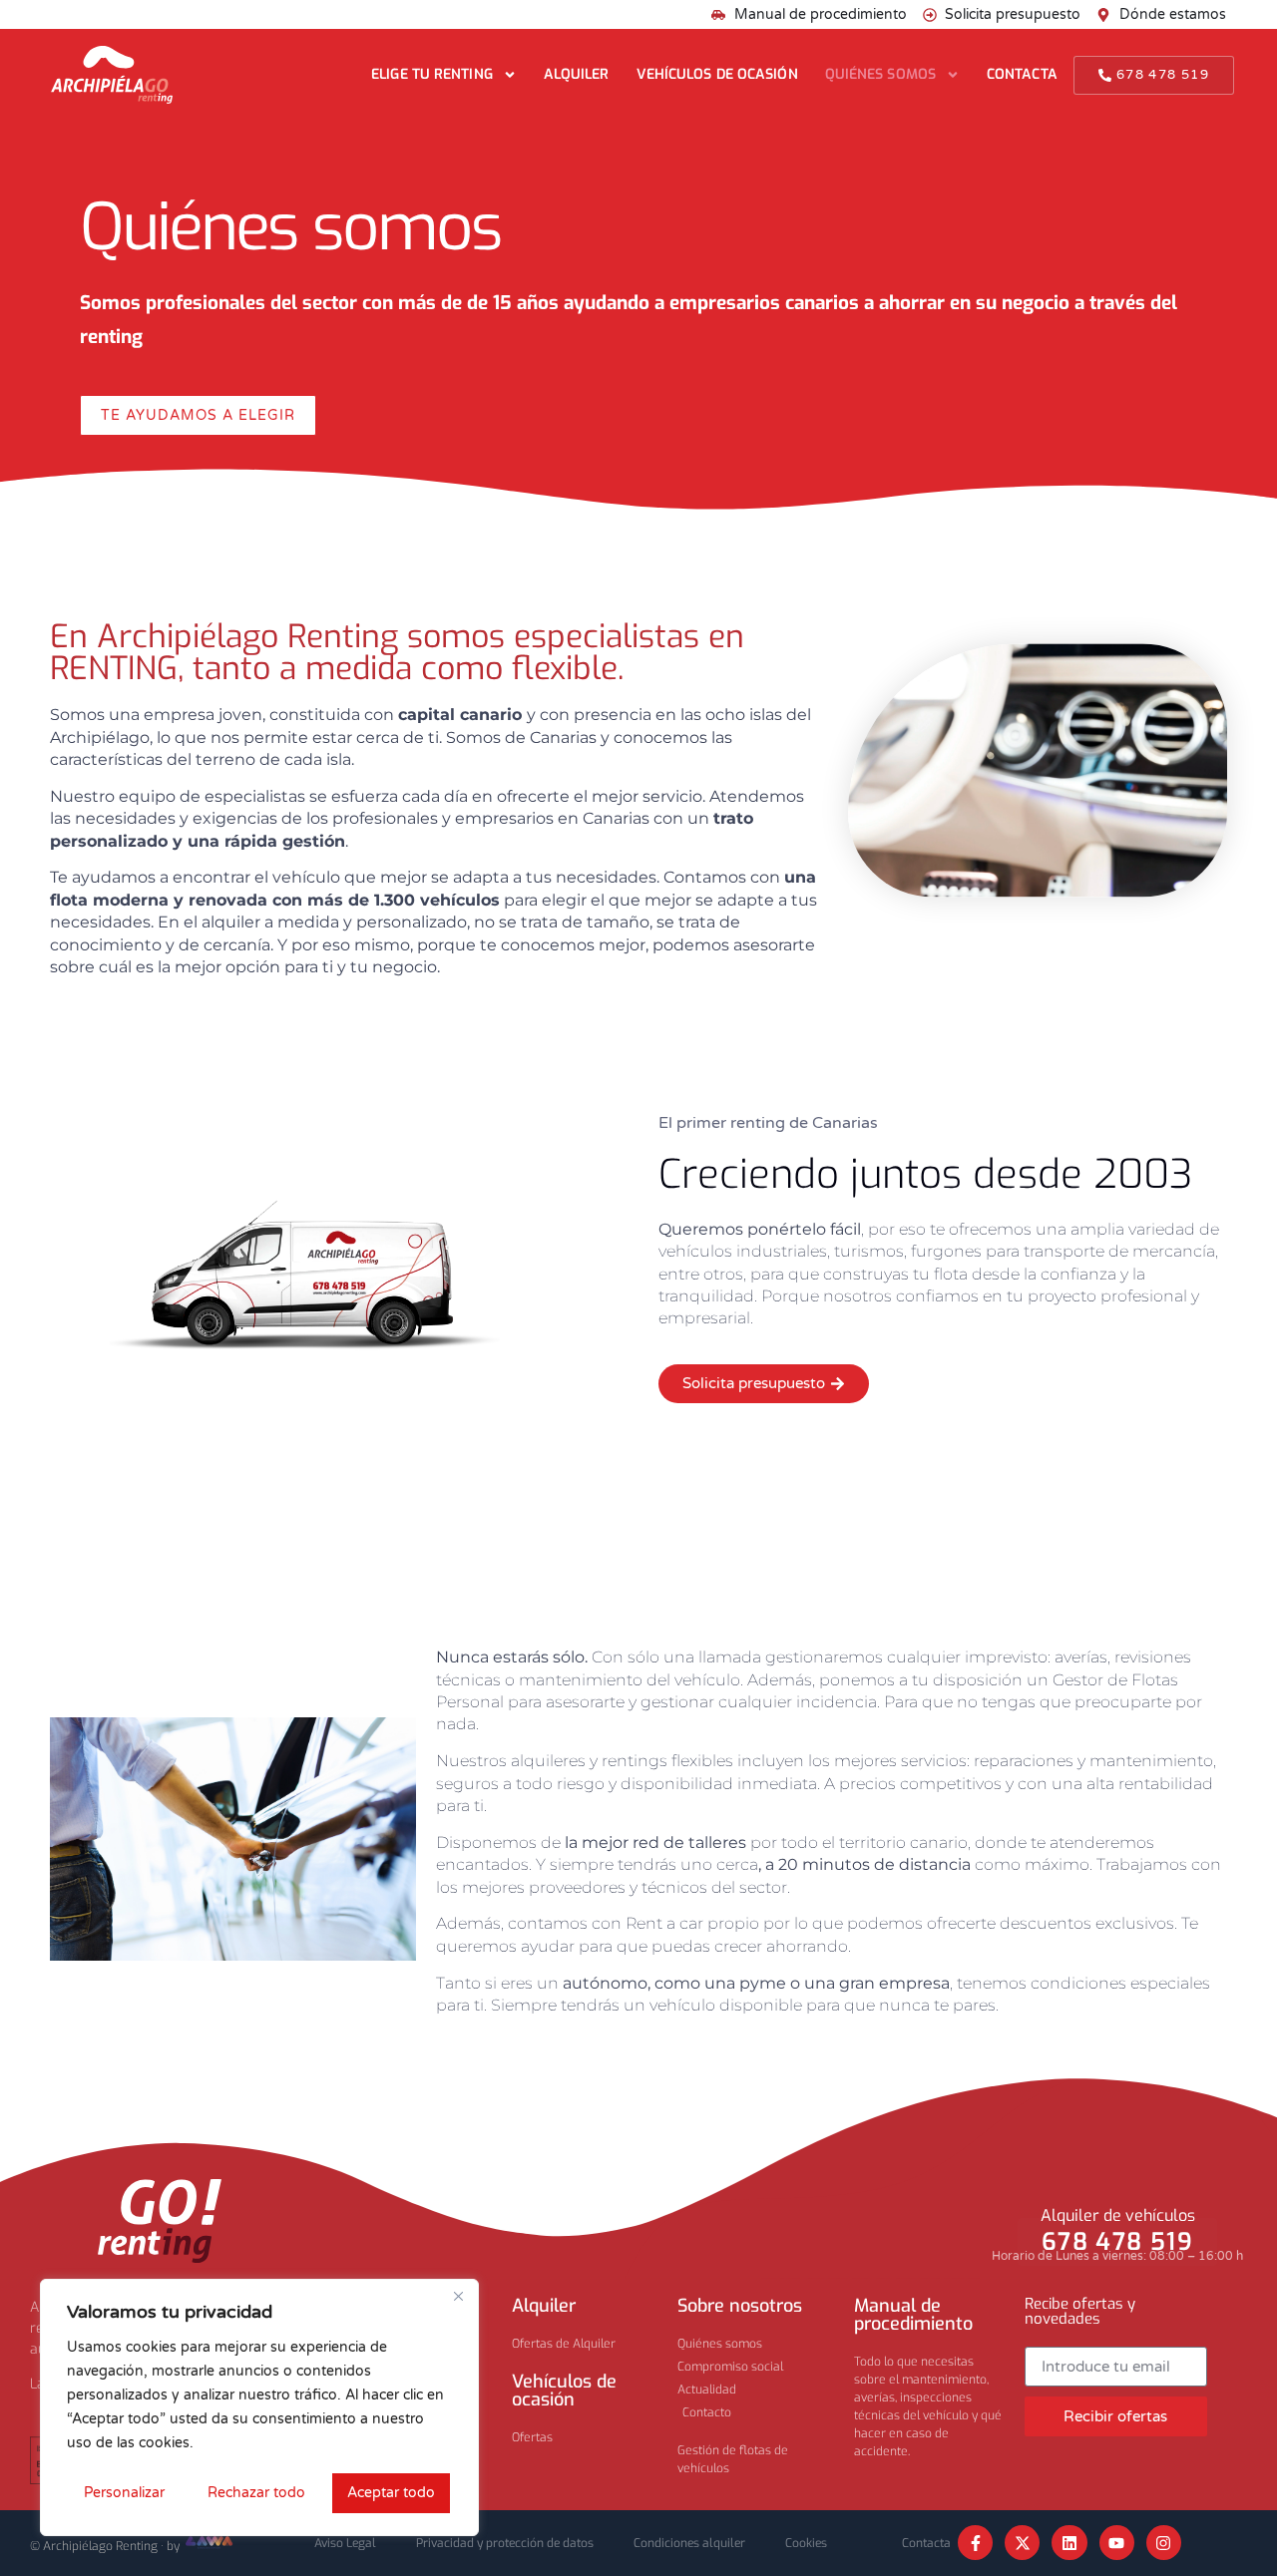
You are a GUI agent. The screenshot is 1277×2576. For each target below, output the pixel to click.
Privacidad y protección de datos (505, 2543)
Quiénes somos (880, 74)
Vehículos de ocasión (717, 74)
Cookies (806, 2543)
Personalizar (124, 2493)
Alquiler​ (544, 2306)
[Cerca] (458, 2296)
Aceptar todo (391, 2493)
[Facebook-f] (975, 2543)
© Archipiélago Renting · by (106, 2546)
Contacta (1022, 74)
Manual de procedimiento (913, 2315)
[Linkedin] (1069, 2543)
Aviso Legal (345, 2543)
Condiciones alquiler (689, 2543)
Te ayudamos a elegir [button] (198, 415)
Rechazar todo (256, 2493)
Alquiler (577, 74)
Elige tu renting (432, 74)
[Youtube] (1117, 2543)
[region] (259, 2407)
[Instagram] (1164, 2543)
